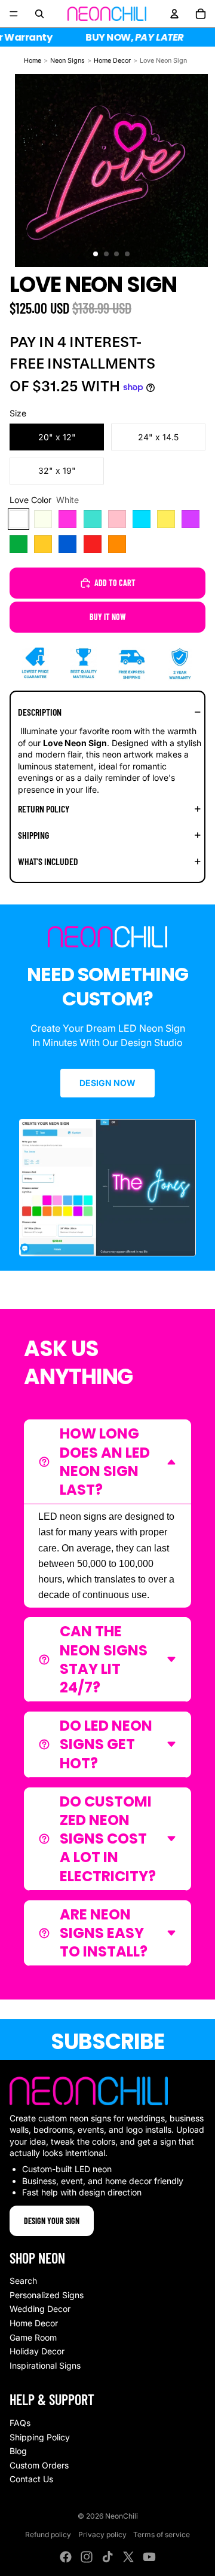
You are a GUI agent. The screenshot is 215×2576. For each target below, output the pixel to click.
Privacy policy (102, 2534)
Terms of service (162, 2534)
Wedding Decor (40, 2309)
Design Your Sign (52, 2221)
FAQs (20, 2423)
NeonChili (122, 2516)
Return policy (44, 809)
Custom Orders (39, 2465)
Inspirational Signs (45, 2365)
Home (33, 61)
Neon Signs (67, 61)
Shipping (33, 835)
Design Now (107, 1083)
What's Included (48, 861)
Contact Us (31, 2479)
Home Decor (112, 61)
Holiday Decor (37, 2351)
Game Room (33, 2337)
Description (40, 712)
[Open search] (39, 14)
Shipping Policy (40, 2437)
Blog (18, 2451)
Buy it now (108, 617)
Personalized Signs (47, 2295)
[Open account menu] (174, 14)
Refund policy (48, 2534)
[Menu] (14, 14)
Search (23, 2281)
